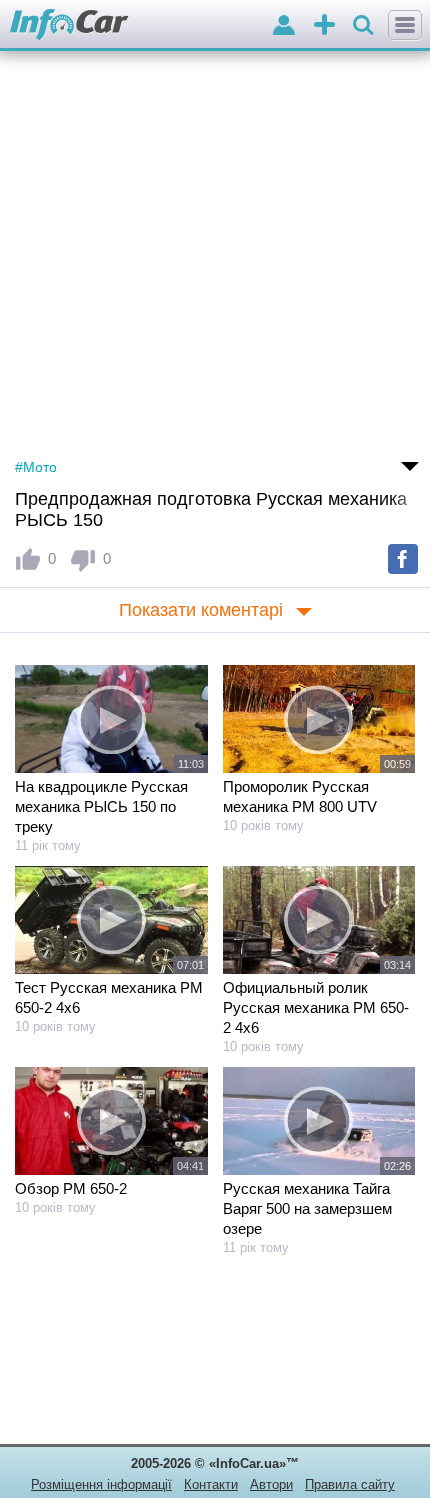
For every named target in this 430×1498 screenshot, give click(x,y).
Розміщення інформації (101, 1484)
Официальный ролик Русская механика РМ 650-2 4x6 (316, 1007)
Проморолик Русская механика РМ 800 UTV (300, 796)
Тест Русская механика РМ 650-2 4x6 (109, 997)
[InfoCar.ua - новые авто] (69, 25)
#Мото (36, 467)
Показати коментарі (201, 610)
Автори (271, 1484)
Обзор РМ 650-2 (71, 1188)
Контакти (211, 1484)
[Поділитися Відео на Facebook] (403, 559)
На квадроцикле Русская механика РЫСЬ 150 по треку (101, 806)
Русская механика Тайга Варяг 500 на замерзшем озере (307, 1208)
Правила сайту (350, 1484)
